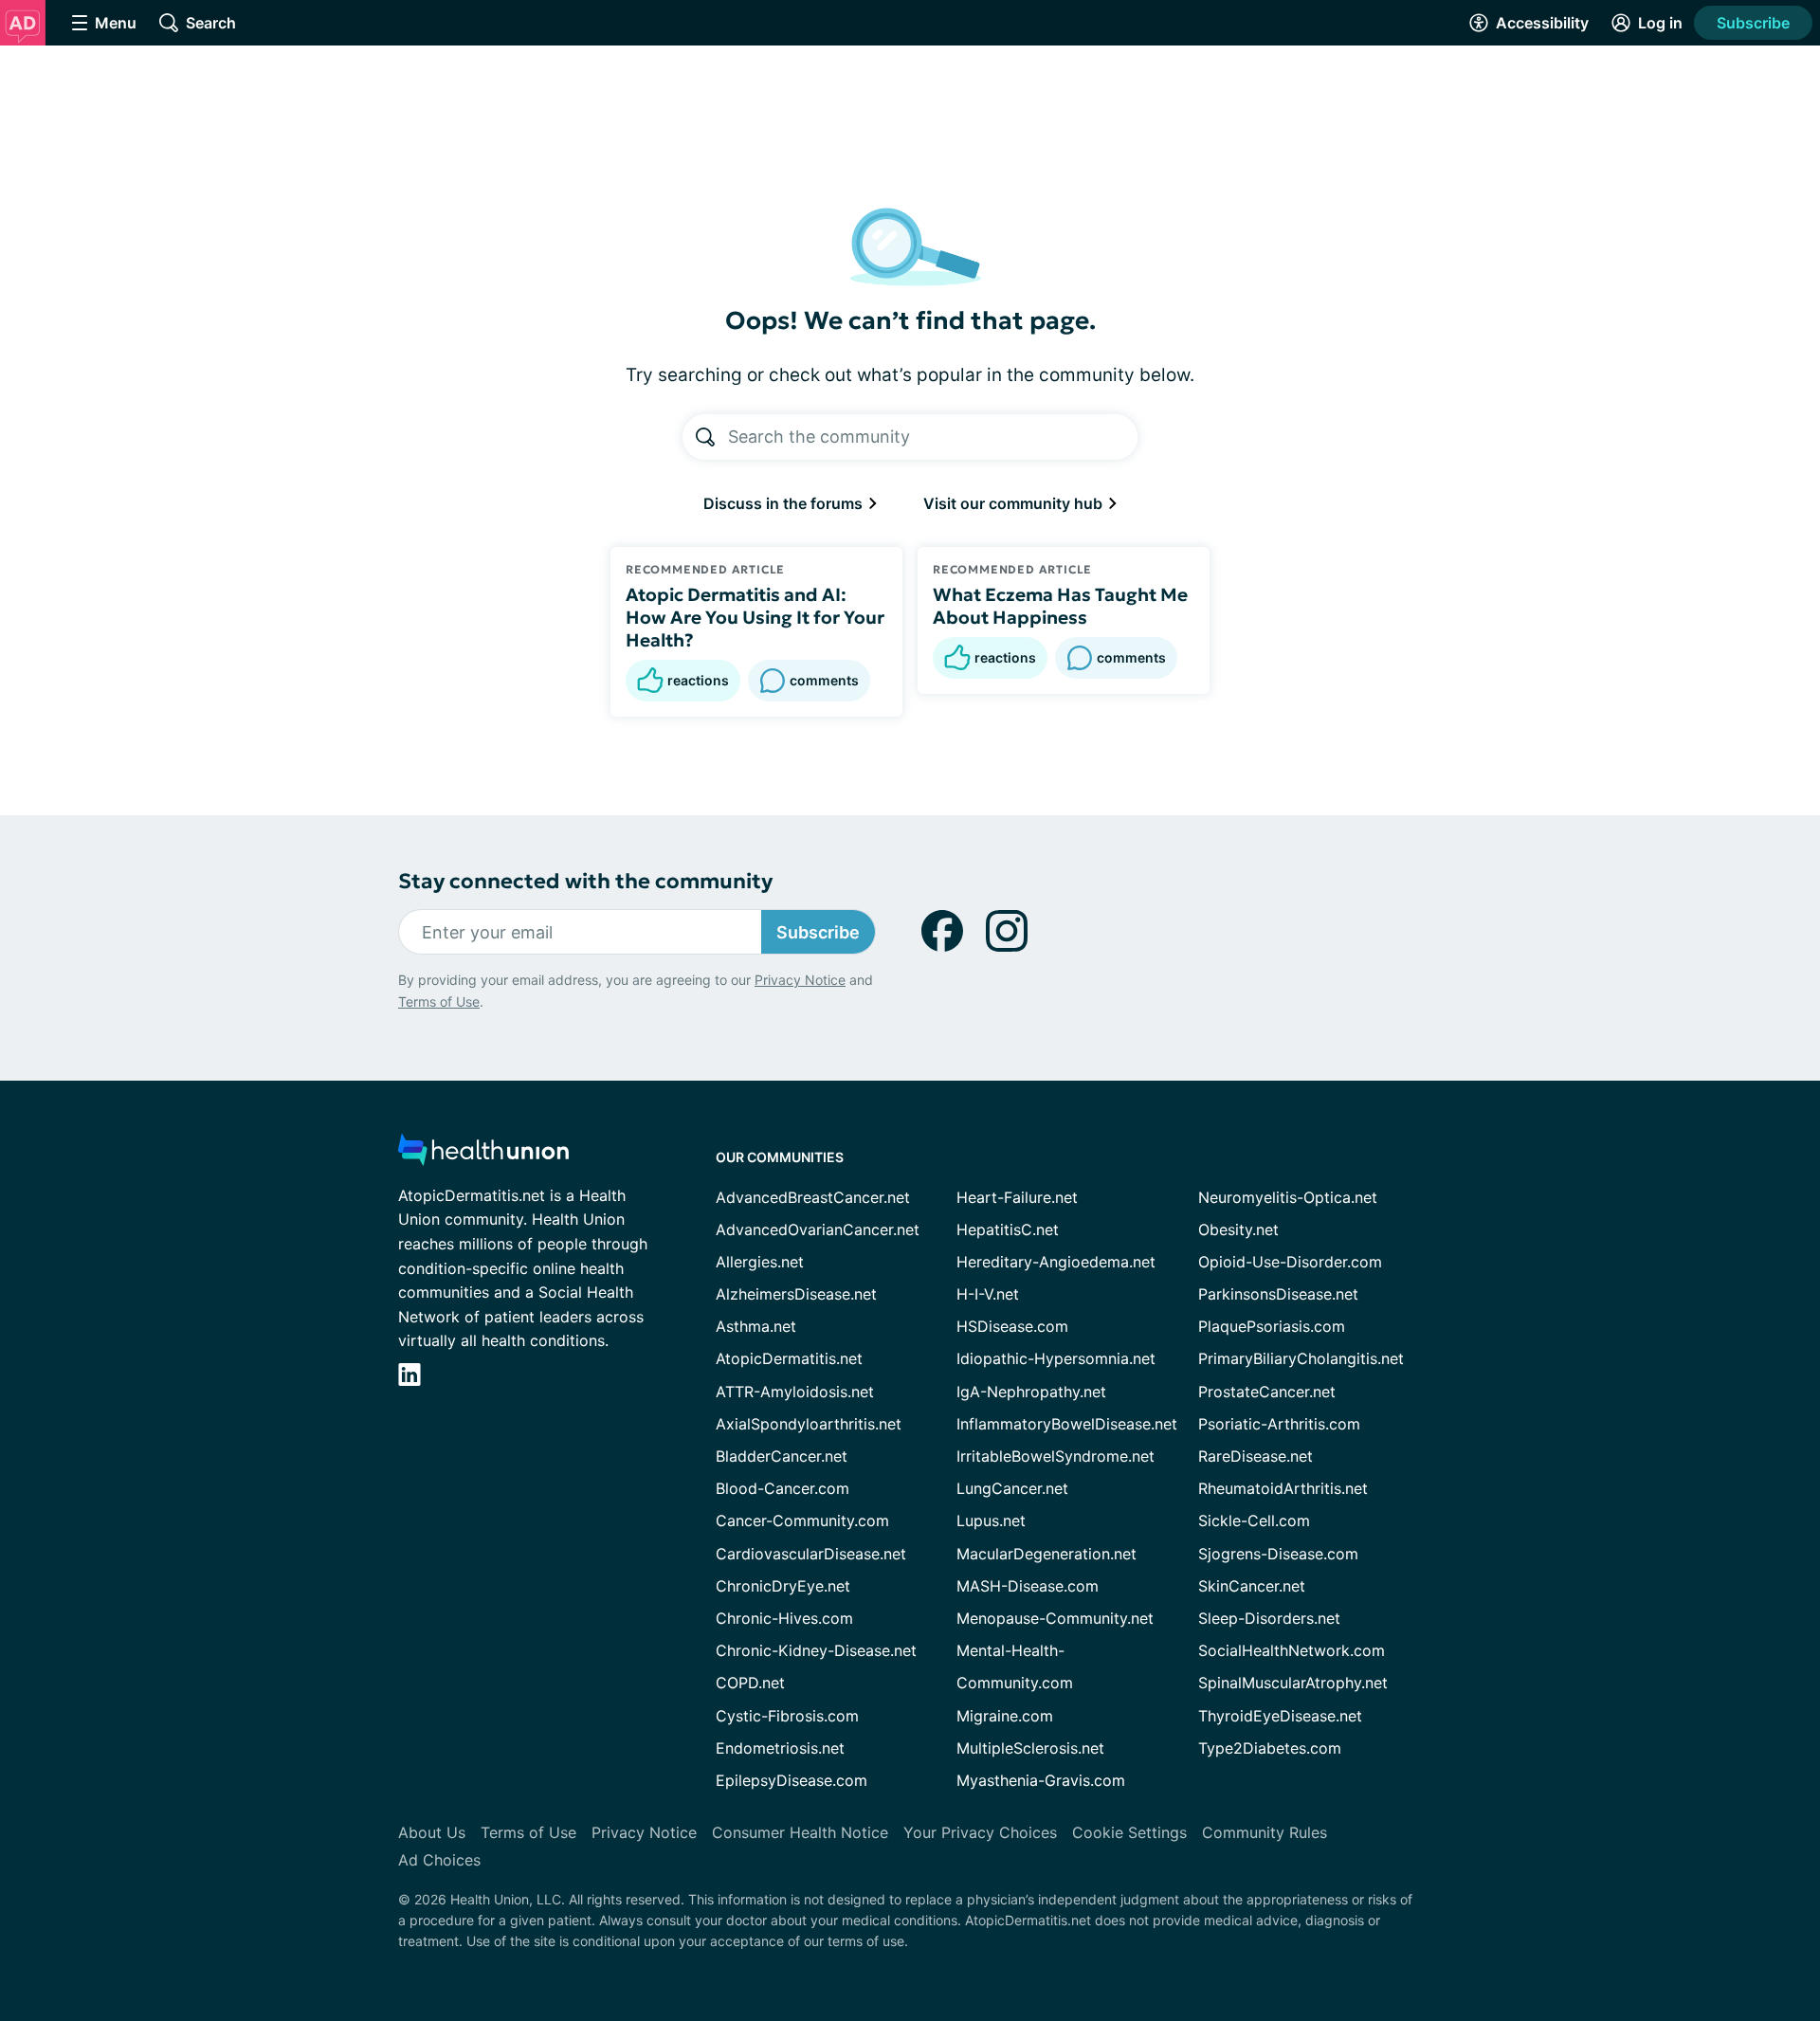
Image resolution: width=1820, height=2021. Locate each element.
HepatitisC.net (1008, 1229)
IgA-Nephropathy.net (1031, 1392)
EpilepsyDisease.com (792, 1780)
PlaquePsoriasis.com (1272, 1326)
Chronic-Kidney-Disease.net (816, 1650)
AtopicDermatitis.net (789, 1358)
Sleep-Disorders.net (1269, 1618)
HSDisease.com (1012, 1326)
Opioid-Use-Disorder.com (1290, 1262)
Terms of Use (439, 1001)
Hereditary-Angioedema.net (1056, 1262)
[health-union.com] (483, 1155)
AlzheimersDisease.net (796, 1294)
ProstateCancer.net (1267, 1392)
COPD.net (750, 1683)
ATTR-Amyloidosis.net (795, 1392)
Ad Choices (439, 1860)
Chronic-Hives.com (784, 1618)
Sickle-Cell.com (1254, 1520)
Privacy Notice (800, 980)
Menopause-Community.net (1055, 1618)
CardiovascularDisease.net (811, 1554)
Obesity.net (1238, 1229)
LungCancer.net (1012, 1488)
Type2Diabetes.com (1270, 1748)
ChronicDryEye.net (783, 1586)
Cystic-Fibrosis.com (787, 1716)
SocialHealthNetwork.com (1292, 1650)
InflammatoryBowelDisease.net (1067, 1424)
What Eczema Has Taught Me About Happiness (1060, 606)
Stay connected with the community (585, 881)
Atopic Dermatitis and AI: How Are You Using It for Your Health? (755, 617)
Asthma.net (756, 1326)
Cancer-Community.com (802, 1520)
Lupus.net (991, 1520)
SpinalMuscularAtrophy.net (1293, 1683)
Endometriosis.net (780, 1748)
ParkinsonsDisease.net (1278, 1294)
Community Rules (1265, 1832)
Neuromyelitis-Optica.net (1288, 1197)
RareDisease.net (1256, 1456)
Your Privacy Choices (980, 1832)
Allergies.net (760, 1262)
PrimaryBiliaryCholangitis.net (1301, 1358)
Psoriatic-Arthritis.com (1279, 1424)
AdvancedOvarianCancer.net (818, 1229)
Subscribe (1753, 23)
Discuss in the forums (785, 503)
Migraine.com (1005, 1716)
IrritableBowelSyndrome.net (1056, 1456)
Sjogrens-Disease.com (1278, 1554)
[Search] (705, 437)
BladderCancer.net (782, 1456)
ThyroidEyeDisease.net (1280, 1716)
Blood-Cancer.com (783, 1488)
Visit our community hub (1015, 503)
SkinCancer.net (1252, 1586)
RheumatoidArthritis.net (1283, 1488)
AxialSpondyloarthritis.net (809, 1424)
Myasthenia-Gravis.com (1041, 1780)
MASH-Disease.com (1028, 1586)
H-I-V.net (988, 1294)
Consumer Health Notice (800, 1832)
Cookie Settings (1129, 1832)
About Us (432, 1832)
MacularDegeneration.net (1046, 1554)
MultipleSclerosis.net (1030, 1748)
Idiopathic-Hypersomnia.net (1056, 1358)
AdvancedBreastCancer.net (813, 1197)
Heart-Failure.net (1017, 1197)
